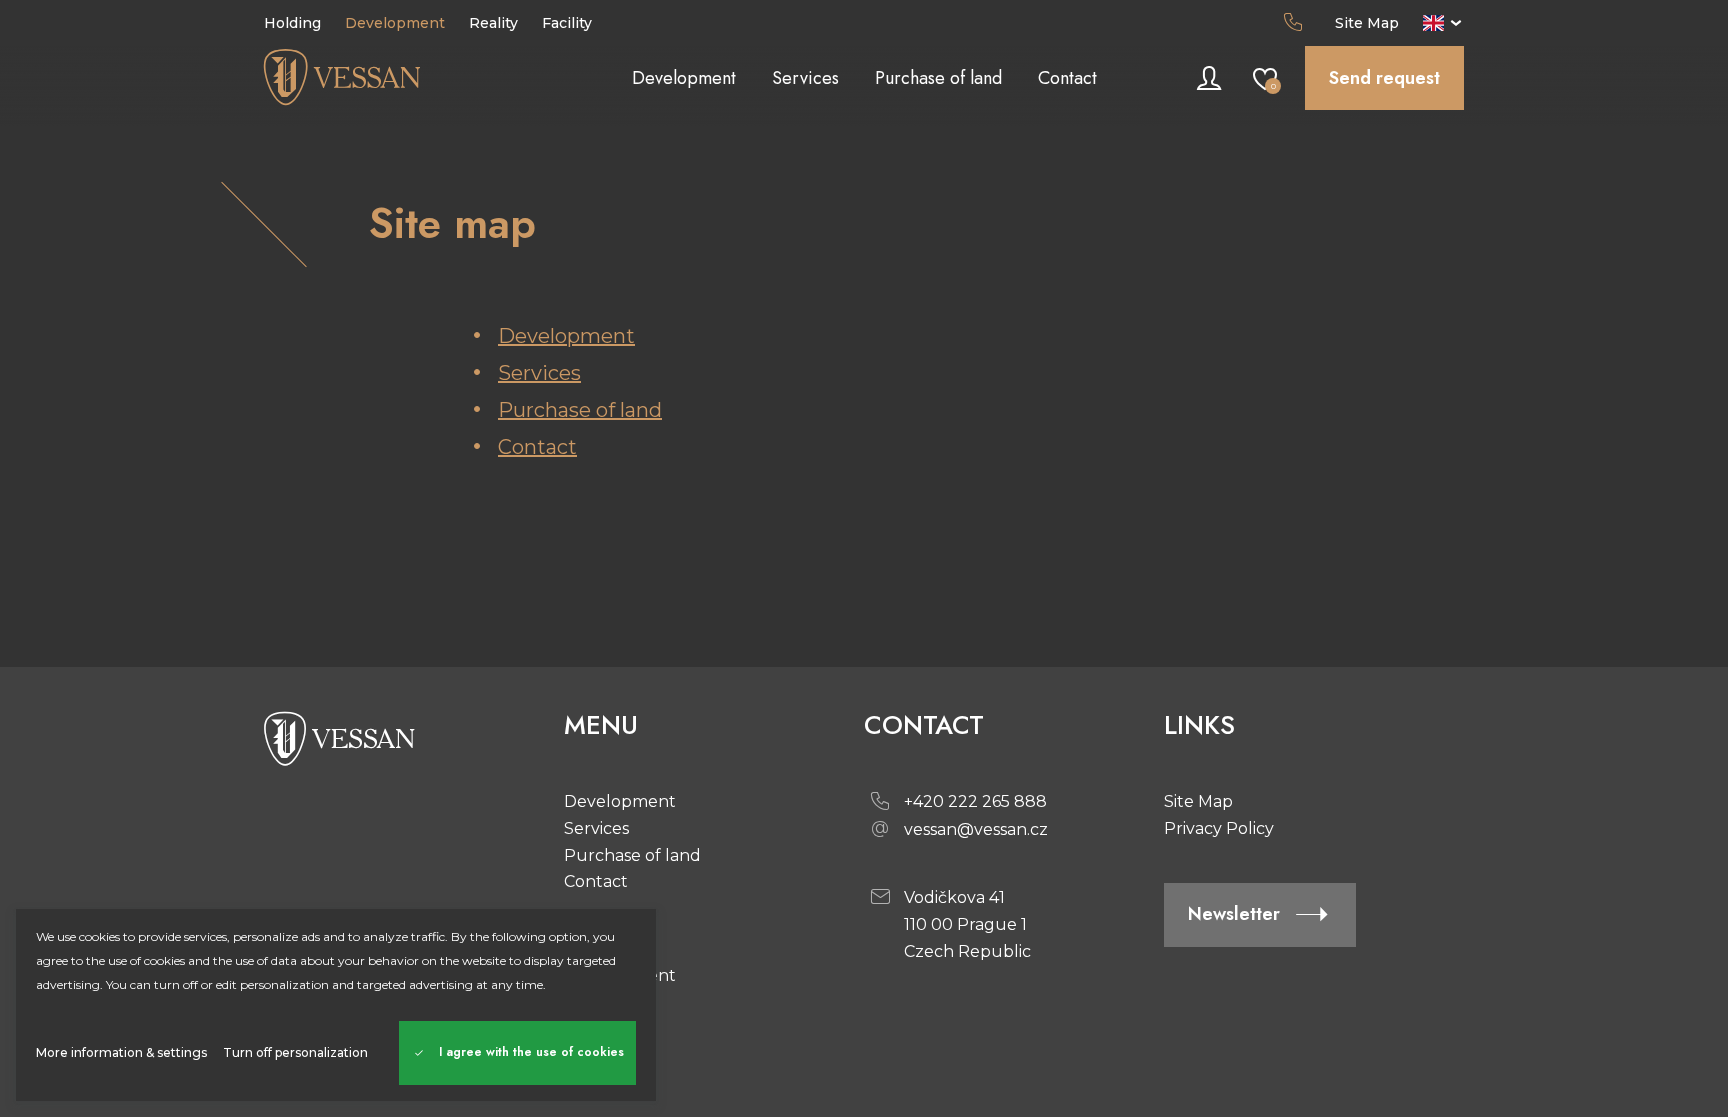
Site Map (1367, 23)
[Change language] (1443, 23)
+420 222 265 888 (975, 801)
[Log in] (1209, 78)
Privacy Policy (1219, 828)
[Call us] (1296, 23)
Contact (537, 447)
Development (566, 336)
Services (539, 373)
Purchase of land (580, 410)
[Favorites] (1265, 78)
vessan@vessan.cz (976, 829)
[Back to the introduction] (414, 78)
